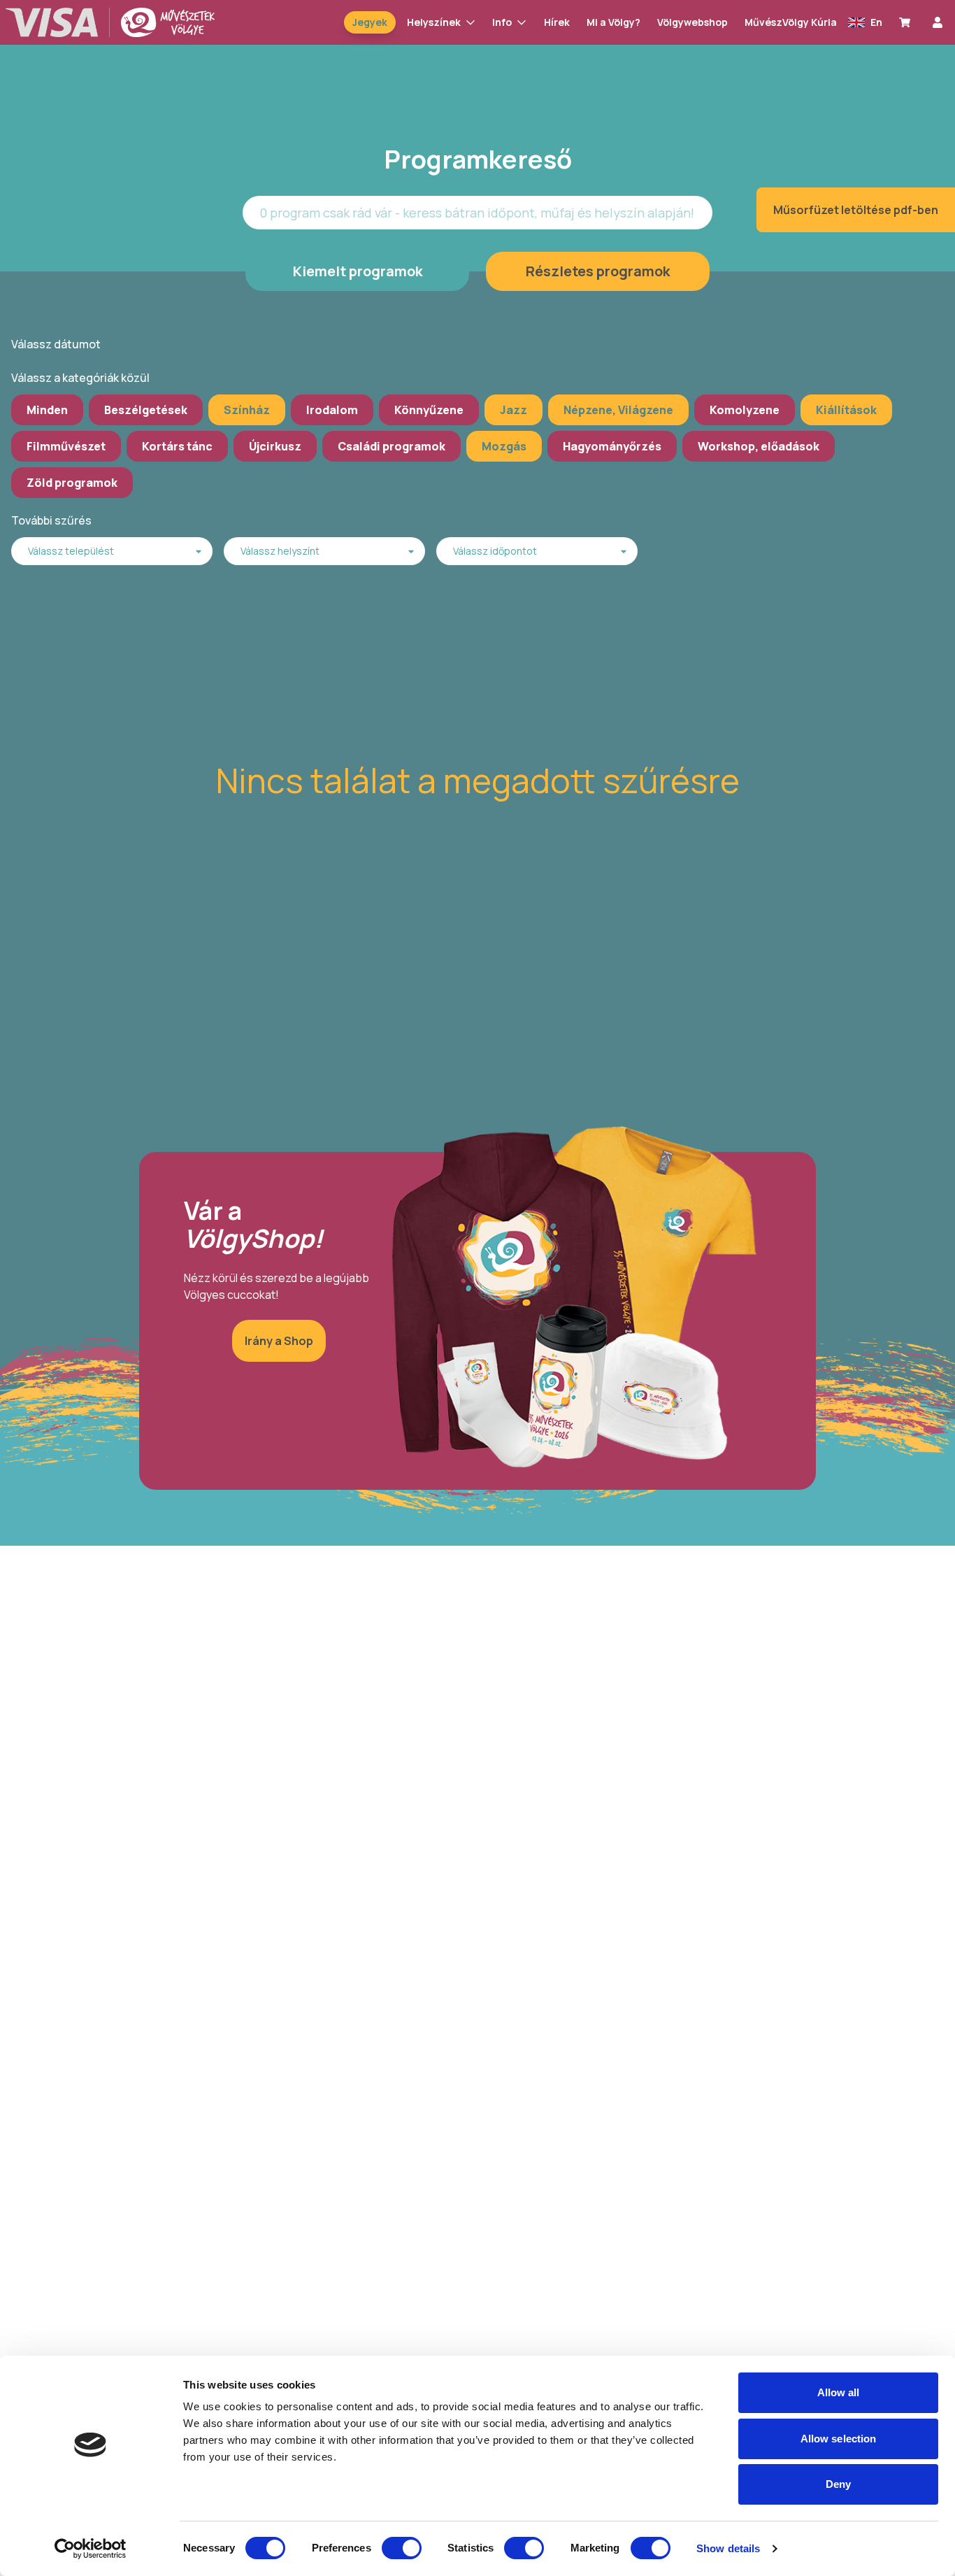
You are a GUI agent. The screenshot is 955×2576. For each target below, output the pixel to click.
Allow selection (839, 2439)
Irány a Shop (279, 1341)
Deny (838, 2484)
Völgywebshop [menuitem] (692, 22)
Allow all (839, 2392)
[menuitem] (907, 22)
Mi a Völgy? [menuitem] (613, 22)
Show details (728, 2548)
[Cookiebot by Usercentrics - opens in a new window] (91, 2549)
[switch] (402, 2548)
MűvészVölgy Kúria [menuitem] (791, 22)
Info (502, 22)
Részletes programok (598, 271)
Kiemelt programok (358, 271)
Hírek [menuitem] (557, 22)
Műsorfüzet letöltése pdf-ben (856, 210)
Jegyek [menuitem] (370, 22)
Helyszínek (434, 22)
